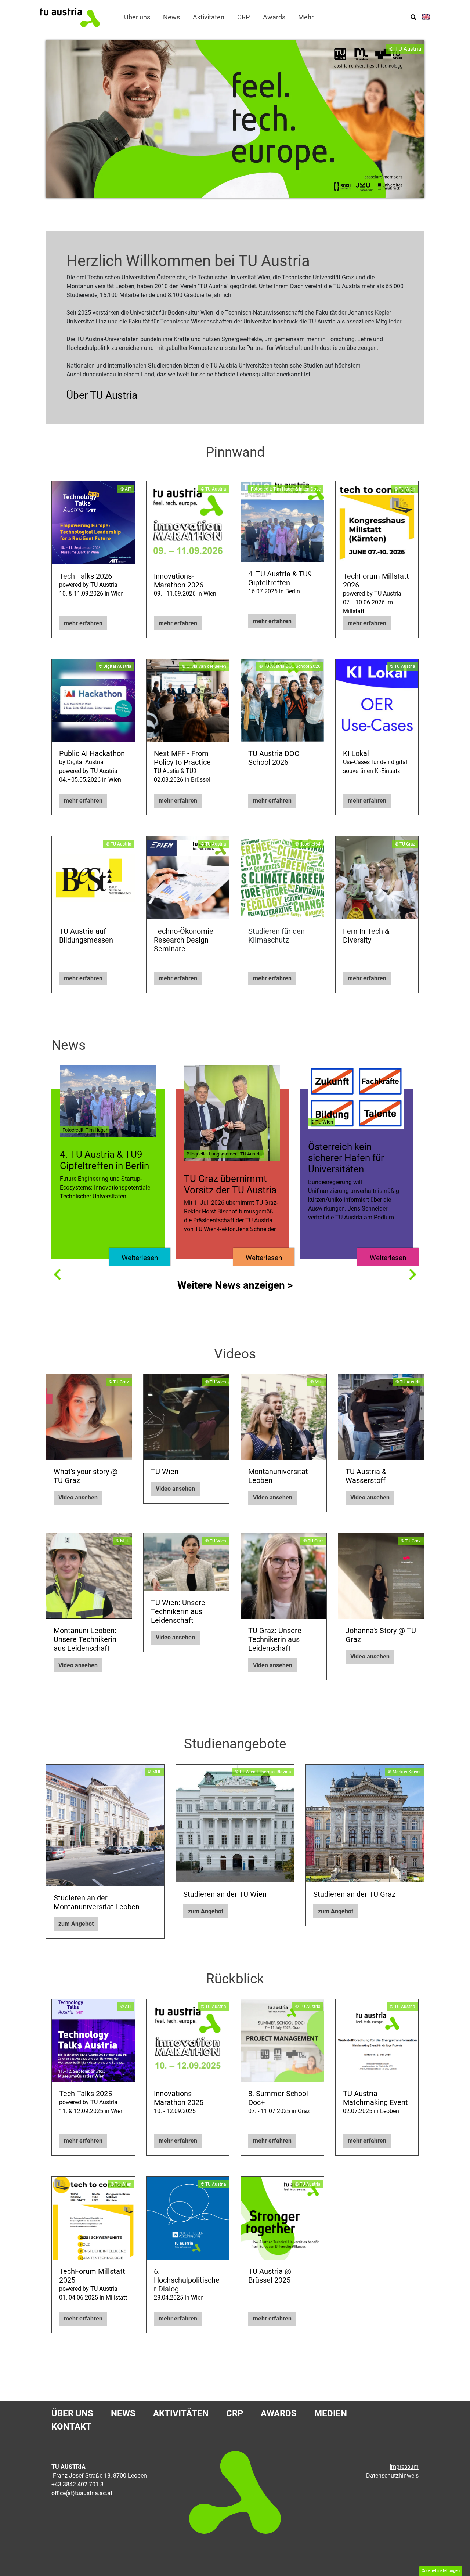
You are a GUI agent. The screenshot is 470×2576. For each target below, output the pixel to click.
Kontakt (71, 2427)
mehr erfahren (83, 623)
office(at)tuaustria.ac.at (82, 2493)
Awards (279, 2413)
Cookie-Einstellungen (441, 2571)
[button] (57, 1274)
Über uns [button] (137, 17)
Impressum (404, 2467)
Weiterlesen (140, 1258)
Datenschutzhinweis (392, 2476)
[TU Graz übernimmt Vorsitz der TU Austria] (232, 1113)
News (171, 17)
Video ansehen (78, 1497)
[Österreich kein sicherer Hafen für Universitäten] (356, 1097)
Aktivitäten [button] (209, 17)
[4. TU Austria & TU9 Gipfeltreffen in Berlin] (108, 1101)
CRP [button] (243, 17)
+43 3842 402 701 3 (77, 2484)
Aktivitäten (181, 2413)
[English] (426, 17)
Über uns (72, 2413)
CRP (235, 2413)
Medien (331, 2413)
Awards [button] (274, 17)
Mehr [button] (306, 17)
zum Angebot (76, 1924)
